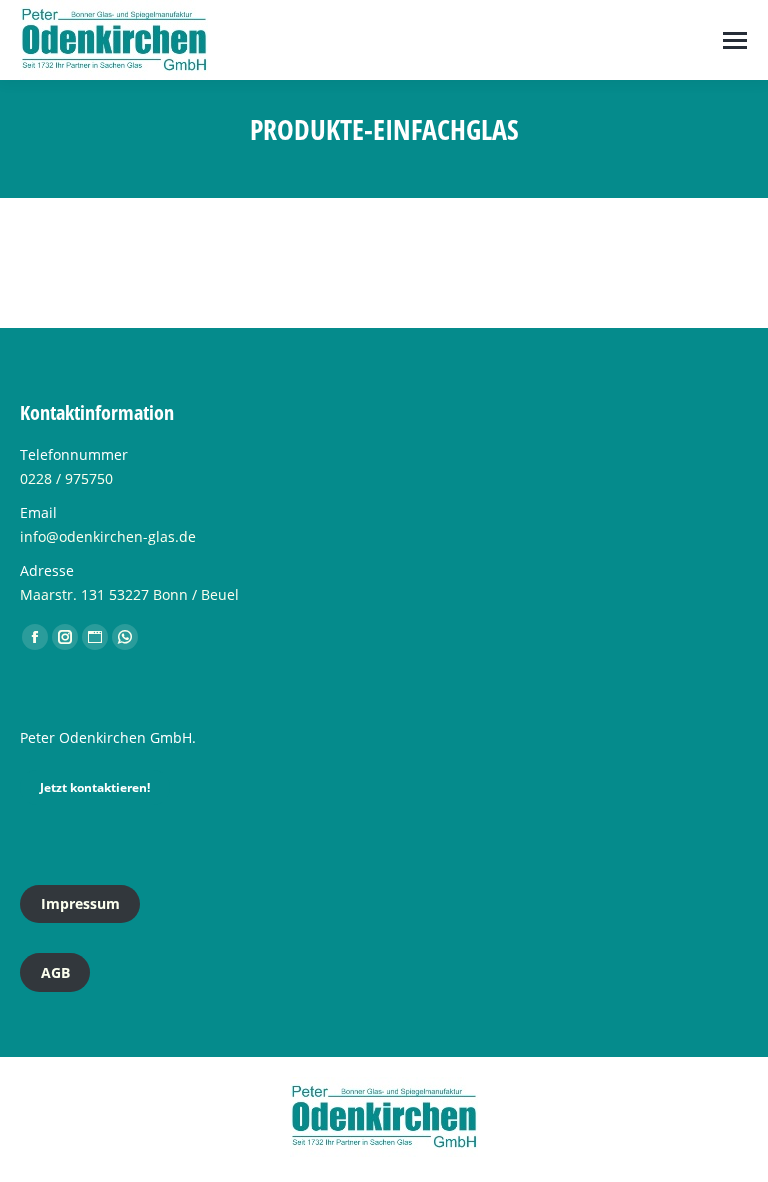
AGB (55, 972)
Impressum (80, 903)
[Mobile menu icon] (735, 40)
